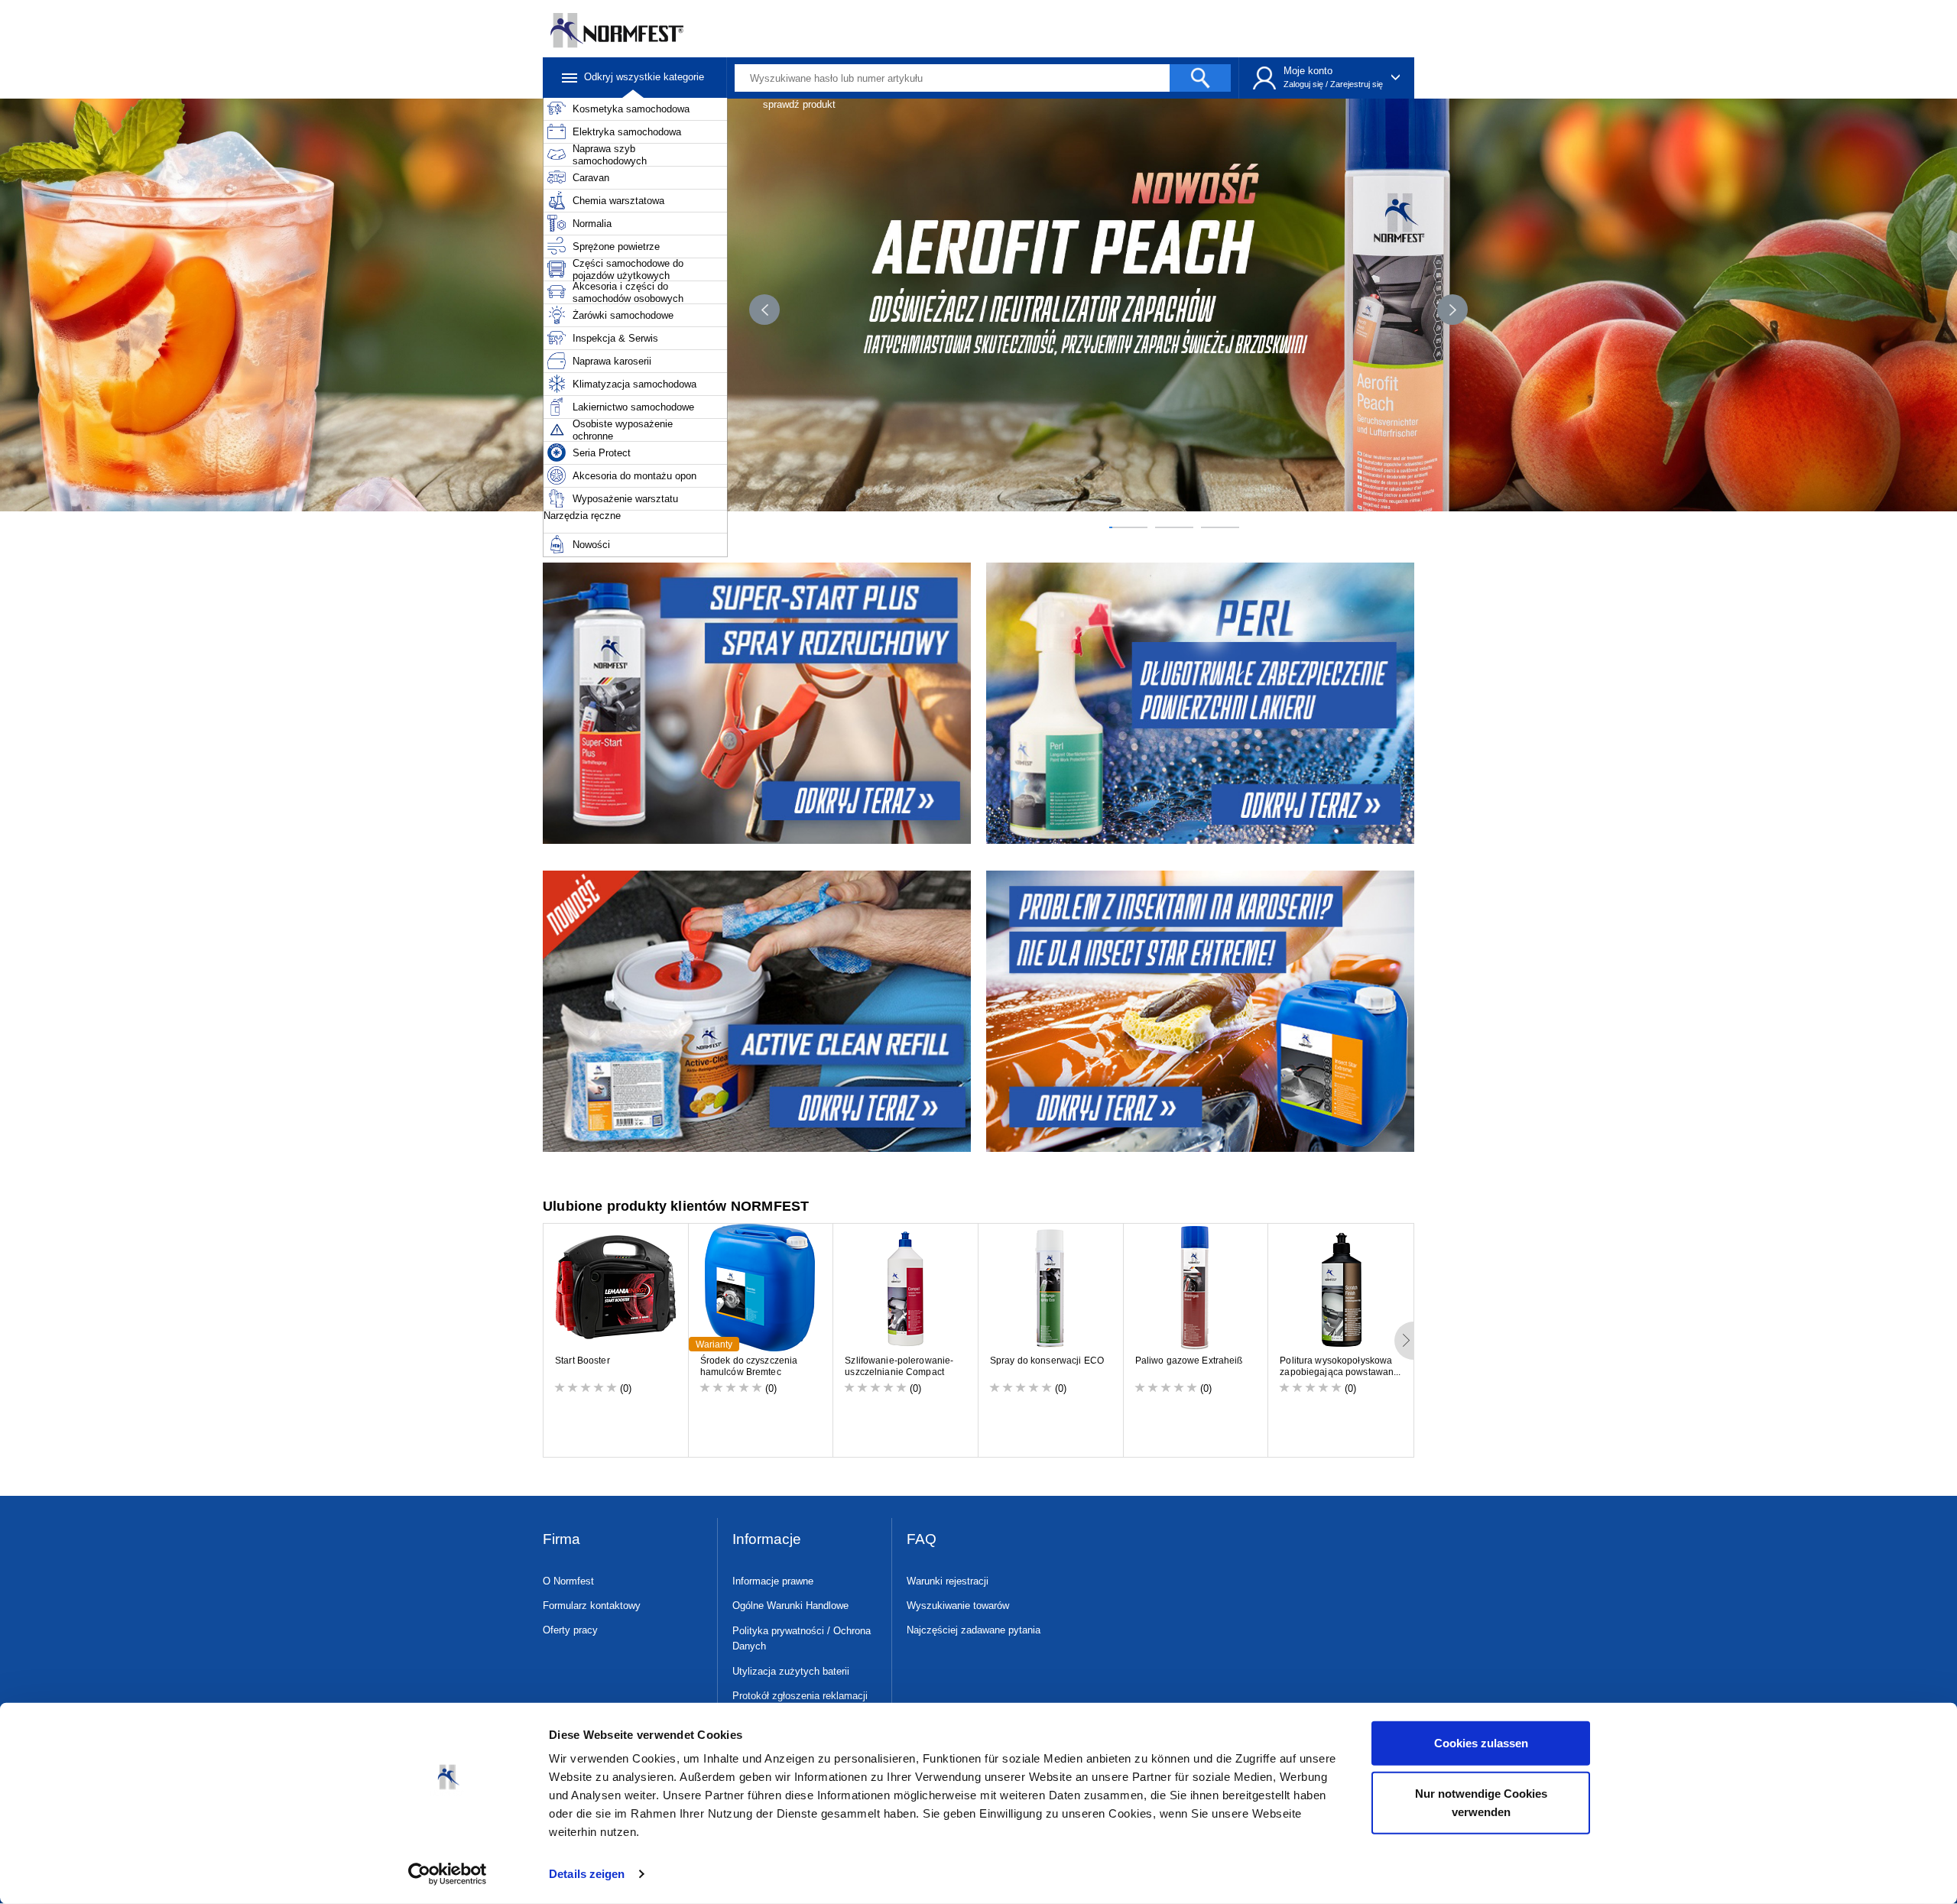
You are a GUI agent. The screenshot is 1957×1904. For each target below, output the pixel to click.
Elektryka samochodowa (627, 132)
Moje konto (1308, 71)
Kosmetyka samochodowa (631, 109)
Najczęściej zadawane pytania (974, 1630)
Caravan (591, 178)
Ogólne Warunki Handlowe (790, 1606)
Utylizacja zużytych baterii (791, 1671)
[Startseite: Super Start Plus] (755, 703)
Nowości (591, 545)
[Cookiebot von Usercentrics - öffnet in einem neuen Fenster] (448, 1874)
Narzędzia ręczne (582, 516)
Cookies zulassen (1481, 1743)
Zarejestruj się (1357, 84)
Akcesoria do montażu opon (634, 476)
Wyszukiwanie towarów (958, 1606)
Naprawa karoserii (612, 361)
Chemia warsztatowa (618, 201)
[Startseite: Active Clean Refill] (755, 1011)
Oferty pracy (570, 1630)
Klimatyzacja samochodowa (634, 384)
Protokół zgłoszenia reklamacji (800, 1696)
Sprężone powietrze (616, 247)
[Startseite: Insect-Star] (1202, 1011)
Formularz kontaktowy (592, 1606)
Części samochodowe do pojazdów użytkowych (628, 269)
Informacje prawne (773, 1581)
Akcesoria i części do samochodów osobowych (628, 292)
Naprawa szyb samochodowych (610, 155)
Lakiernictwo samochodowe (633, 407)
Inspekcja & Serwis (615, 338)
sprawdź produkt (799, 104)
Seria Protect (602, 453)
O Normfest (568, 1581)
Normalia (592, 224)
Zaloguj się (1303, 84)
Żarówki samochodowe (623, 315)
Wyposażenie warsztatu (625, 499)
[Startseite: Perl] (1202, 703)
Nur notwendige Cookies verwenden (1481, 1802)
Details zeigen (587, 1874)
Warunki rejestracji (948, 1581)
